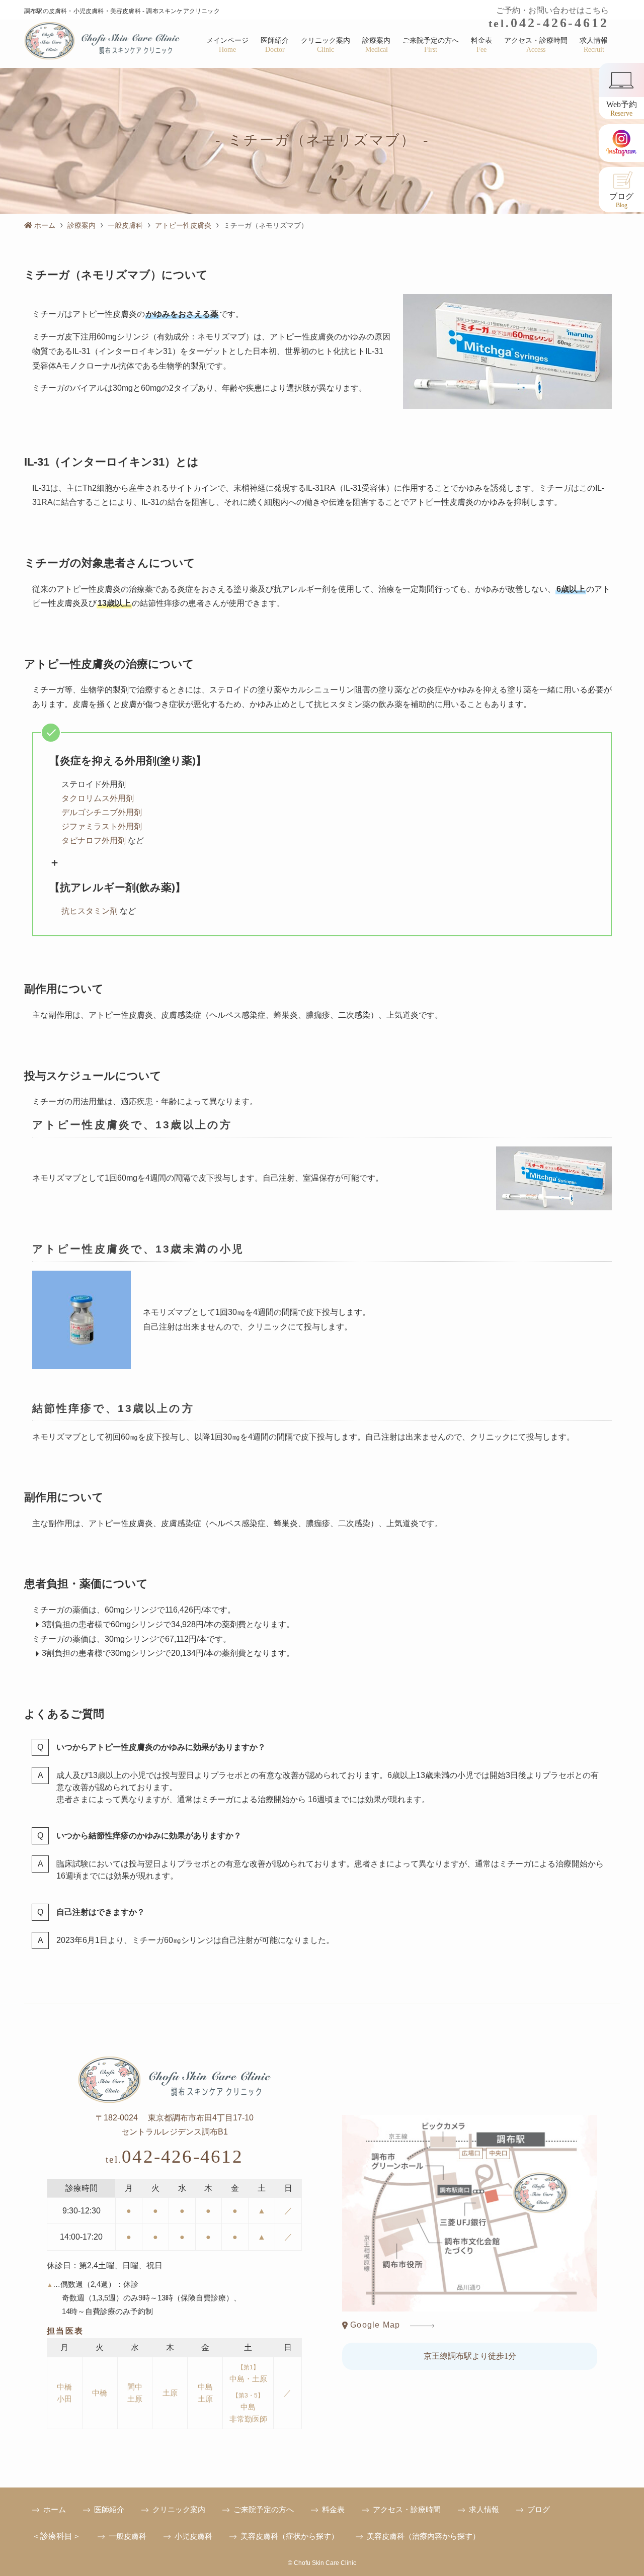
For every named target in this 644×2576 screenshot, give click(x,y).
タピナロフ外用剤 (94, 840)
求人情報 (484, 2509)
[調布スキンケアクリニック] (102, 41)
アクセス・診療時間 (407, 2509)
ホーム (55, 2509)
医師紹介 (109, 2509)
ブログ (539, 2509)
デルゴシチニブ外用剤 (102, 812)
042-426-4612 (549, 23)
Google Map (374, 2325)
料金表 (333, 2509)
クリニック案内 (179, 2509)
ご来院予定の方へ (264, 2509)
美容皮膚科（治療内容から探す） (423, 2536)
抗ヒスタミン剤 (90, 911)
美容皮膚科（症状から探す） (290, 2536)
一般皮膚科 (128, 2536)
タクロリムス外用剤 (98, 798)
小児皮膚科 (193, 2536)
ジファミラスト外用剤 (102, 826)
